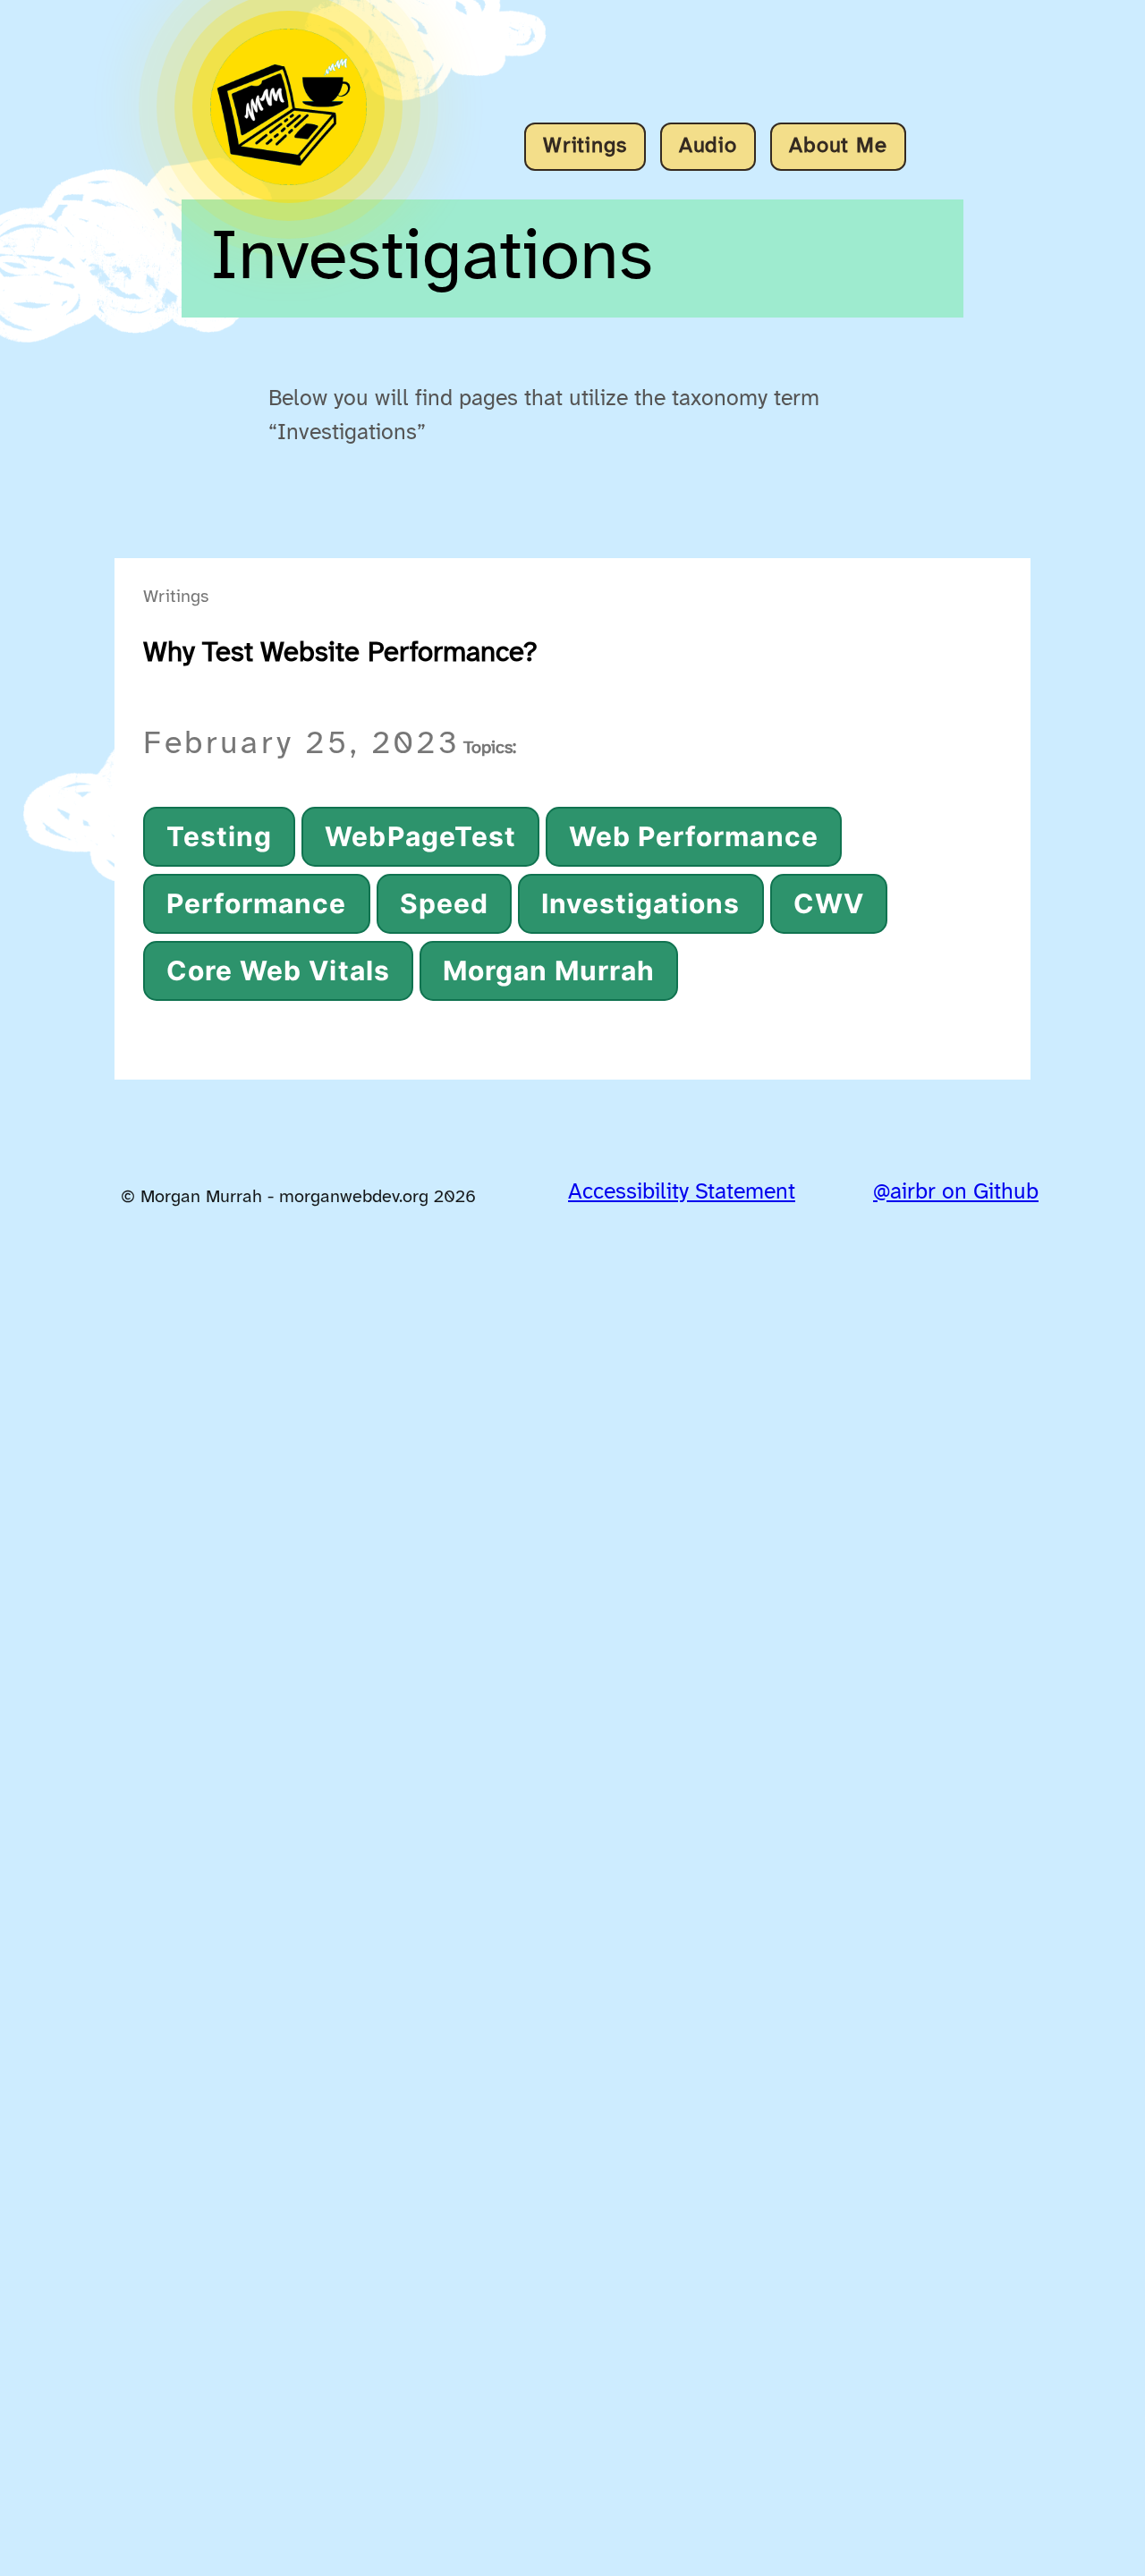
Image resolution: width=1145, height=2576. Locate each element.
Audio (708, 146)
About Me (838, 146)
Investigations (641, 903)
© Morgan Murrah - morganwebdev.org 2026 (298, 1197)
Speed (444, 903)
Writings (585, 146)
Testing (219, 836)
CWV (829, 903)
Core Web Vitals (278, 970)
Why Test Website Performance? (340, 653)
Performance (257, 903)
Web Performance (694, 836)
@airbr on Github (956, 1192)
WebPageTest (420, 836)
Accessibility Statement (682, 1192)
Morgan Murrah (549, 970)
